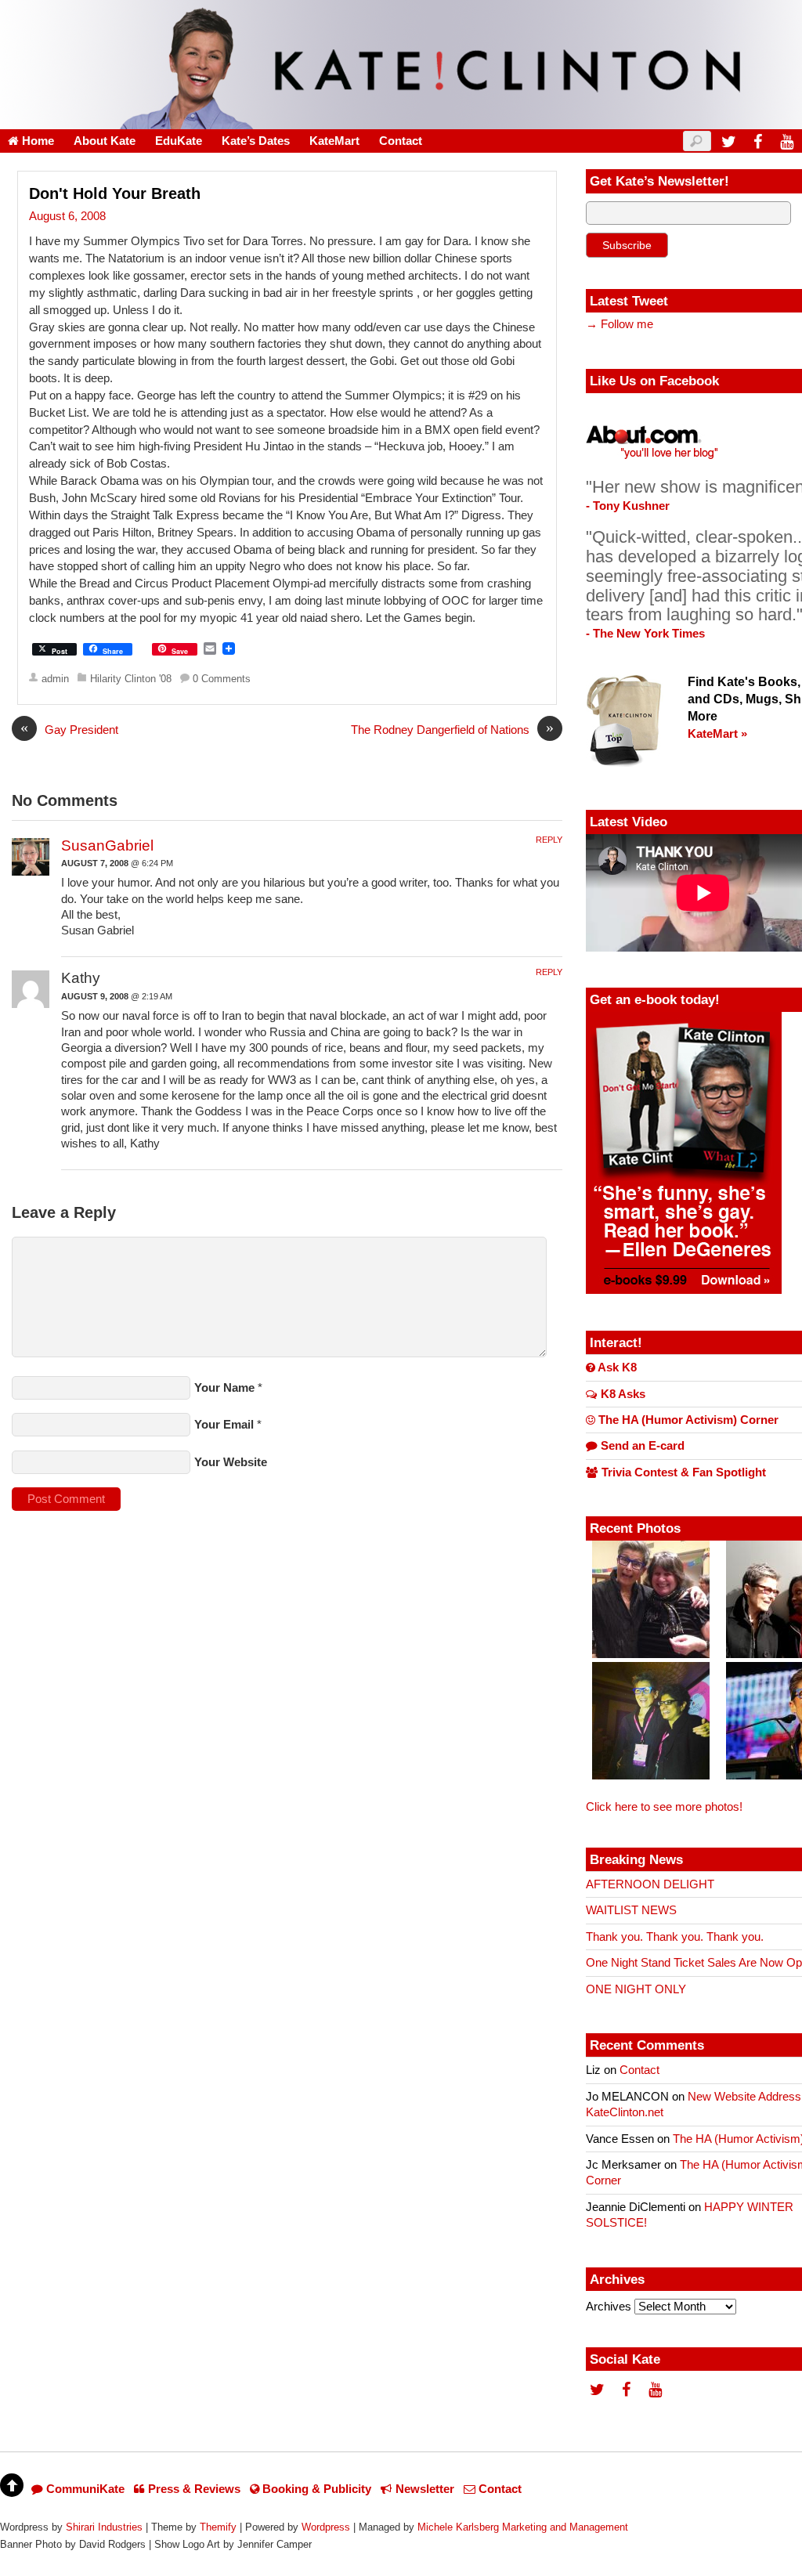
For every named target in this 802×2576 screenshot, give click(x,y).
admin (55, 679)
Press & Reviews (193, 2489)
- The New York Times (645, 634)
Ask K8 (616, 1367)
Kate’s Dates (256, 141)
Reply (549, 840)
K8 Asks (621, 1394)
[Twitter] (728, 141)
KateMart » (717, 734)
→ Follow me (620, 324)
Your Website (231, 1462)
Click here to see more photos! (664, 1807)
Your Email (224, 1425)
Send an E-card (641, 1446)
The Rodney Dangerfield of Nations (452, 729)
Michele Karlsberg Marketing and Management (523, 2527)
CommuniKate (84, 2489)
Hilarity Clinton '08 (131, 679)
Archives (609, 2307)
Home (36, 141)
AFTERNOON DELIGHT (650, 1884)
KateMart (334, 141)
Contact (401, 141)
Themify (218, 2527)
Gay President (69, 729)
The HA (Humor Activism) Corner (687, 1420)
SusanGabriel (107, 845)
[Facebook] (757, 141)
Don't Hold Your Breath (115, 193)
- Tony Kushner (628, 506)
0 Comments (222, 679)
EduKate (179, 141)
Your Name (224, 1388)
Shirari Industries (104, 2527)
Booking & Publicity (315, 2489)
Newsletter (423, 2489)
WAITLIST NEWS (631, 1910)
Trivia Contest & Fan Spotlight (682, 1472)
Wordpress (326, 2527)
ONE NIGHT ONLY (636, 1989)
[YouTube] (786, 141)
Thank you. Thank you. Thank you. (675, 1937)
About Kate (105, 141)
